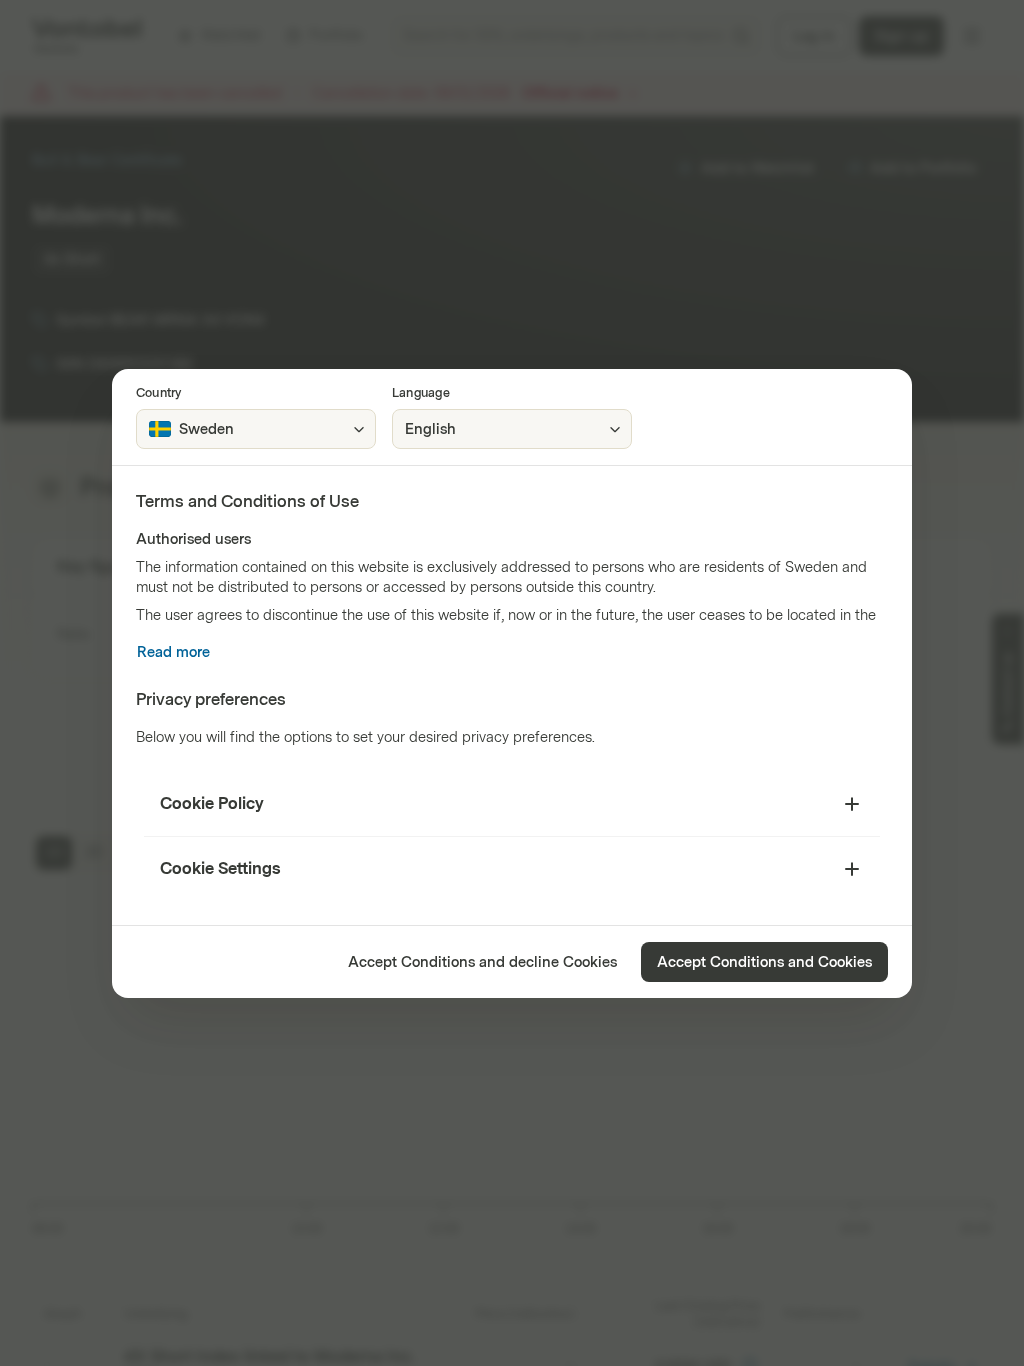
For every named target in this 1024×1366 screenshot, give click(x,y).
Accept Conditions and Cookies (764, 962)
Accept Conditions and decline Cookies (482, 962)
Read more (173, 652)
